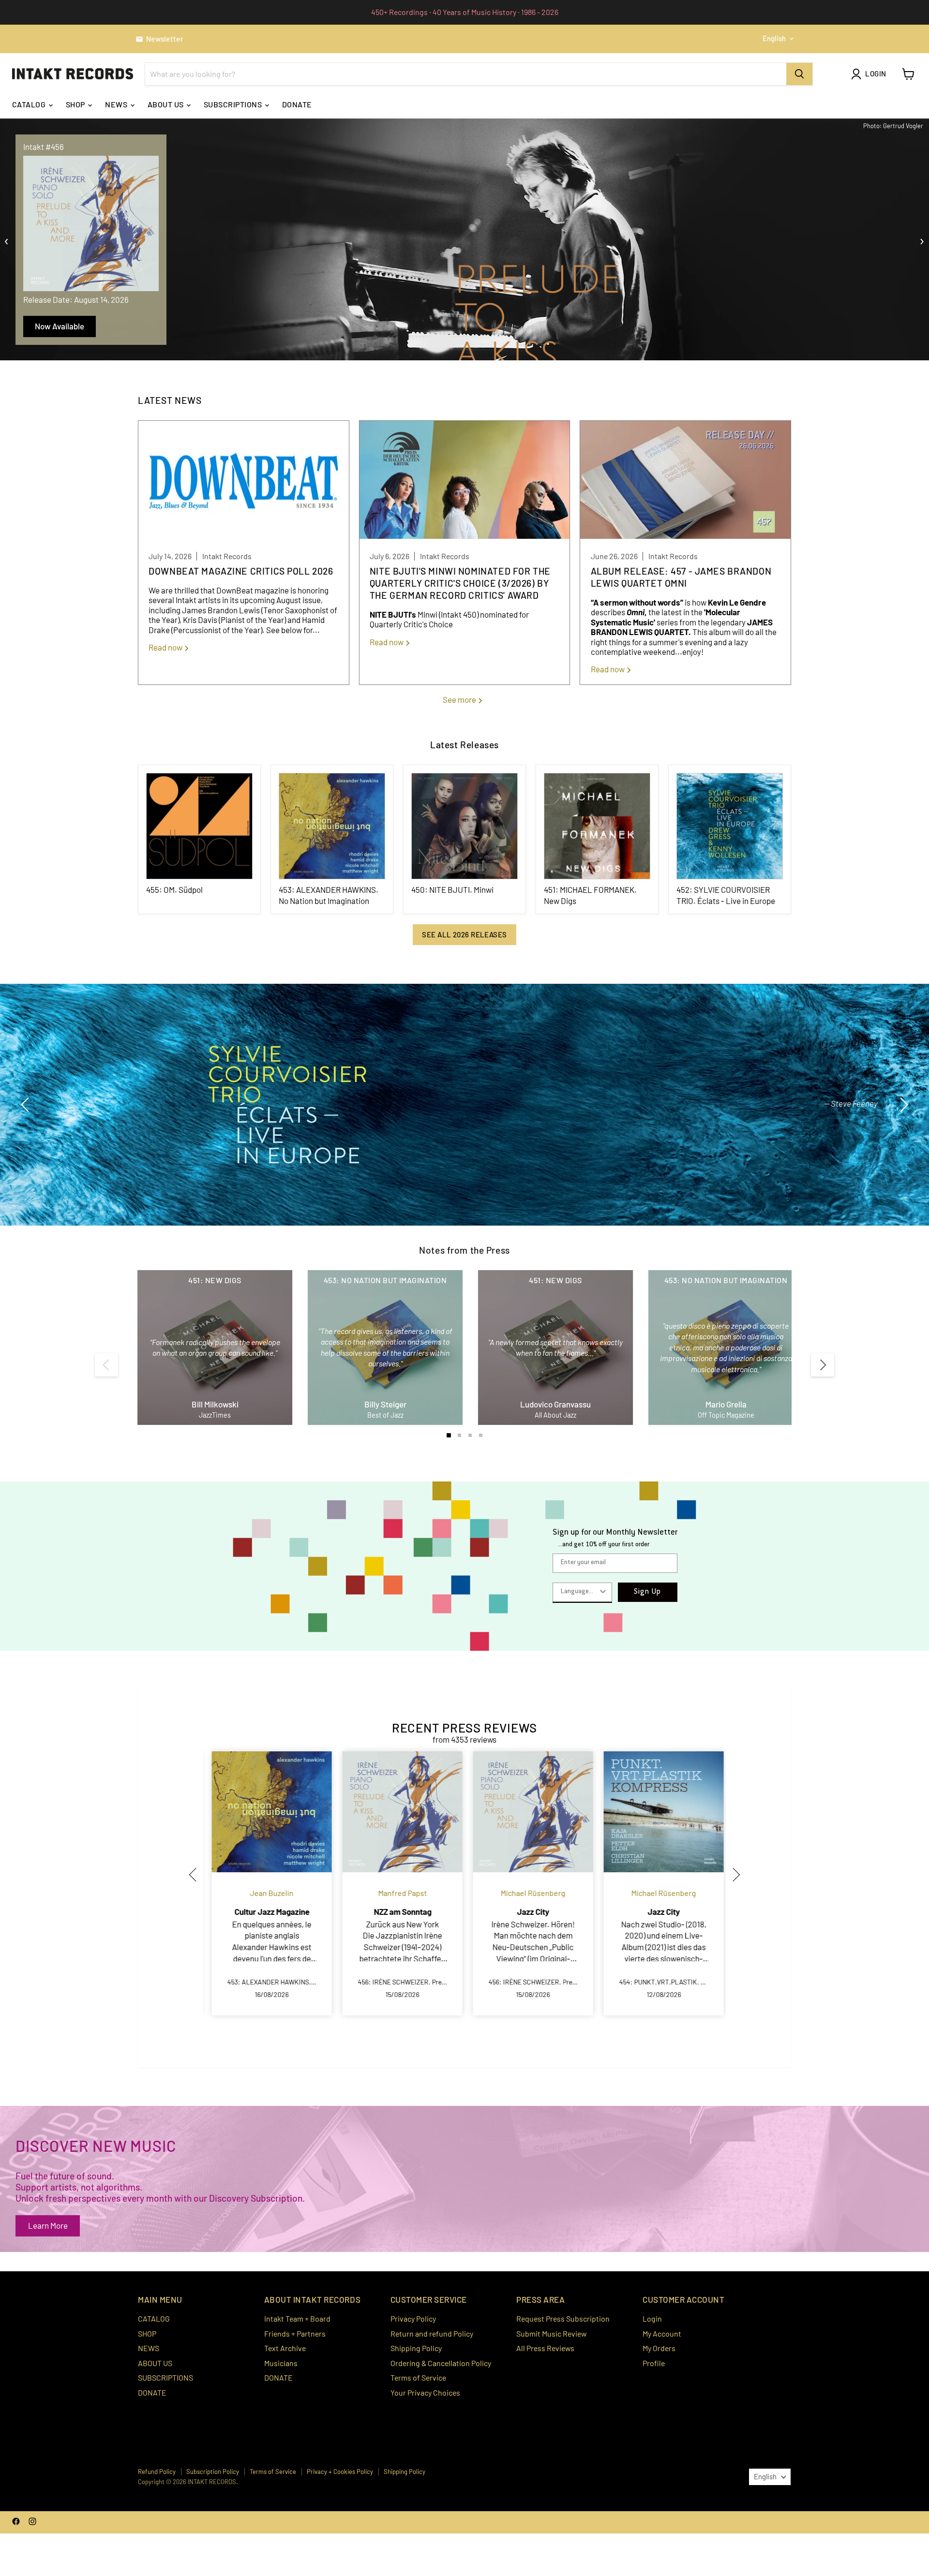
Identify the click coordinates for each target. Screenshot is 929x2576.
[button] (196, 1874)
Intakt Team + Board (297, 2318)
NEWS (117, 104)
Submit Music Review (551, 2333)
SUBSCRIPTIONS (234, 104)
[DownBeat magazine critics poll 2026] (244, 481)
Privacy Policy (413, 2318)
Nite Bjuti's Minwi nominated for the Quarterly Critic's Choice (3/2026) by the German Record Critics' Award (460, 583)
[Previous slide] (27, 1105)
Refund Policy (157, 2472)
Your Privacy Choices (425, 2392)
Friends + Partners (295, 2333)
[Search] (799, 74)
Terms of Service (418, 2377)
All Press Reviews (545, 2348)
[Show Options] (603, 1592)
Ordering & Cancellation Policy (441, 2363)
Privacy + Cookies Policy (340, 2472)
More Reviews (835, 1144)
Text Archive (285, 2348)
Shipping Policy (416, 2348)
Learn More (48, 2225)
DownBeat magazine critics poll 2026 (241, 571)
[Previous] (106, 1365)
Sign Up (647, 1592)
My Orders (659, 2348)
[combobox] (579, 1592)
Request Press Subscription (563, 2318)
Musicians (281, 2363)
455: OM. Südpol (174, 889)
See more (460, 699)
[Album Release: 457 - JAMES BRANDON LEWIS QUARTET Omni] (685, 481)
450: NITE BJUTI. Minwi (452, 889)
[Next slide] (902, 1105)
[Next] (823, 1365)
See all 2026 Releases (464, 934)
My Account (662, 2333)
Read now (166, 647)
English (774, 38)
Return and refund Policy (432, 2333)
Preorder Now (59, 326)
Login (652, 2318)
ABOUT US (166, 104)
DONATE (297, 104)
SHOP (76, 104)
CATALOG (30, 104)
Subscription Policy (213, 2472)
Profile (654, 2363)
